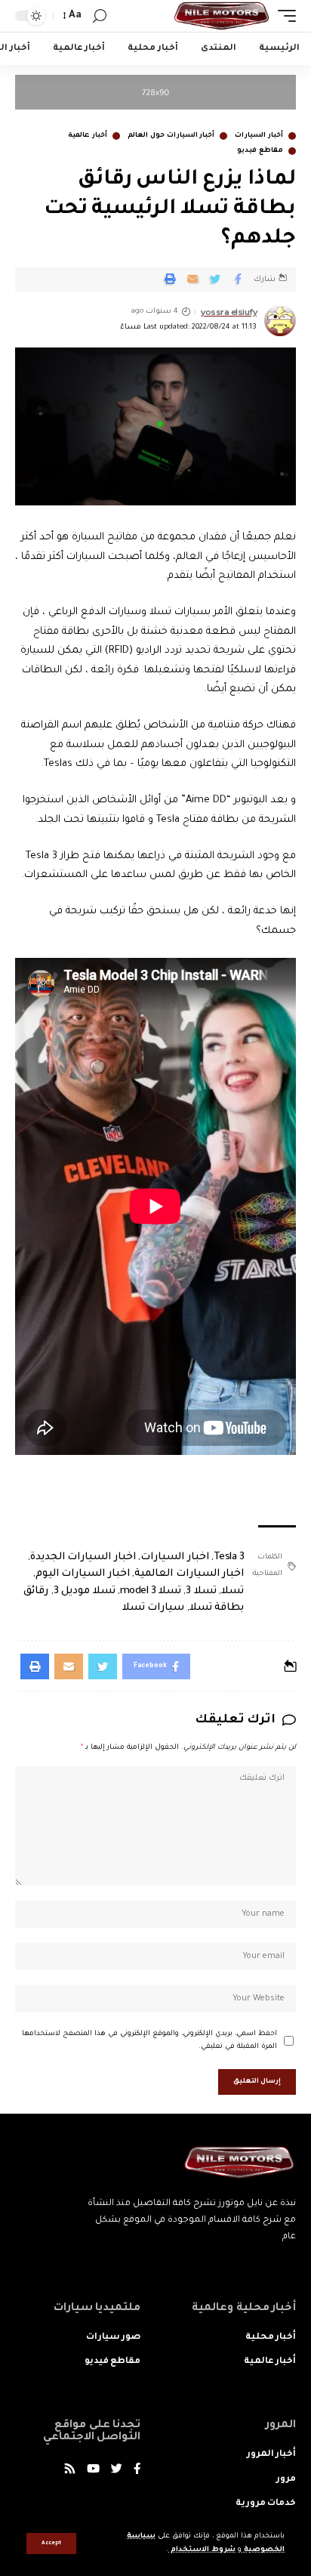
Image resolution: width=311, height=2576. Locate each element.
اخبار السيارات (175, 1557)
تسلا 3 (201, 1591)
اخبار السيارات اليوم (83, 1574)
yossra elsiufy (229, 312)
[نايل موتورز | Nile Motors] (222, 16)
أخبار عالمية (88, 136)
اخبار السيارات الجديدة (83, 1557)
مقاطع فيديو (260, 151)
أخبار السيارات (259, 136)
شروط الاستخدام (202, 2550)
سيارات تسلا (154, 1608)
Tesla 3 (229, 1557)
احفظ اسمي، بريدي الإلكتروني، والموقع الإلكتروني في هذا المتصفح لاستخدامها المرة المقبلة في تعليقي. (149, 2041)
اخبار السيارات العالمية (189, 1574)
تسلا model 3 (151, 1591)
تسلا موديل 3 (85, 1591)
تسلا (232, 1591)
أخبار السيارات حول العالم (171, 136)
